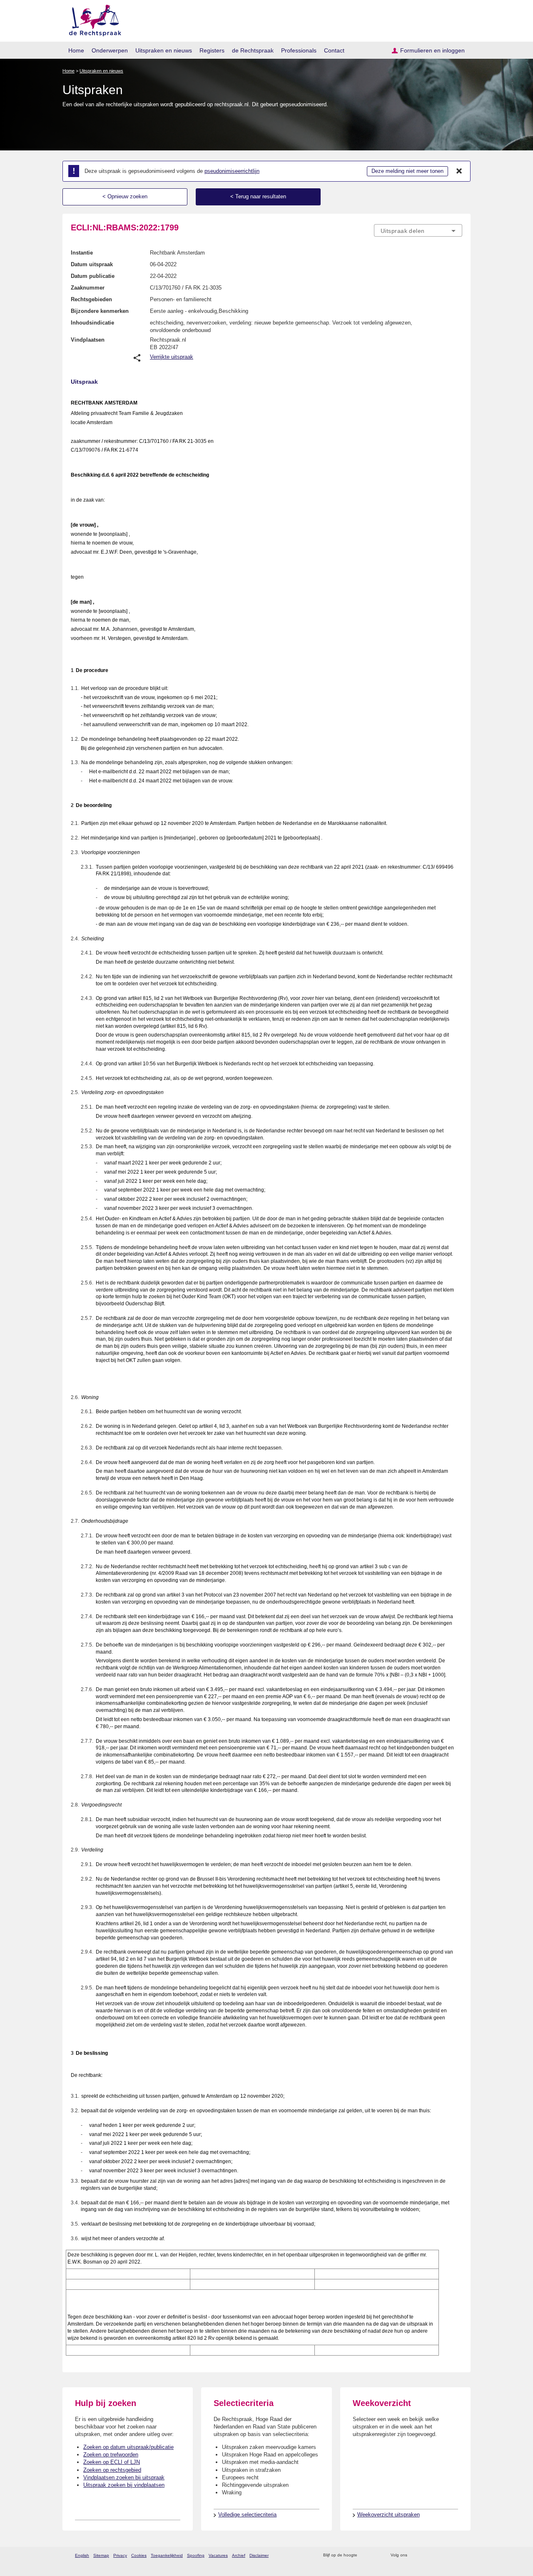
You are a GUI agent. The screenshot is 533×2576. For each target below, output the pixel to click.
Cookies (139, 2555)
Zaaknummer (88, 288)
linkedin (447, 2555)
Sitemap (101, 2555)
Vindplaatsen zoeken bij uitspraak (124, 2477)
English (82, 2555)
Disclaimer (259, 2555)
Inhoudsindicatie (92, 323)
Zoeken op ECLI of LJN (112, 2462)
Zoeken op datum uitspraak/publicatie (128, 2447)
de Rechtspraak (253, 50)
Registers (212, 50)
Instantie (82, 253)
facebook (425, 2555)
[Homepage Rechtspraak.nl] (92, 19)
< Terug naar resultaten (258, 196)
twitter (415, 2555)
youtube (458, 2555)
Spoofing (196, 2555)
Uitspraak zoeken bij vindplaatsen (124, 2485)
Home (76, 50)
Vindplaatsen (88, 340)
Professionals (299, 50)
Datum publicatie (93, 276)
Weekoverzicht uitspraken (389, 2515)
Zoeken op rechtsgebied (112, 2470)
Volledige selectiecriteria (247, 2515)
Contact (334, 50)
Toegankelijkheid (167, 2555)
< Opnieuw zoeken (125, 196)
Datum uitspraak (92, 264)
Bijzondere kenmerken (100, 311)
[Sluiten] (459, 171)
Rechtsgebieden (91, 299)
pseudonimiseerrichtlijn (232, 171)
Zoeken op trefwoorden (111, 2455)
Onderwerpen (110, 50)
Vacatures (218, 2555)
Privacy (120, 2555)
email (376, 2555)
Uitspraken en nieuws (164, 50)
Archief (239, 2555)
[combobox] (418, 230)
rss (365, 2555)
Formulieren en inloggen (432, 50)
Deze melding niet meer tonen (407, 171)
